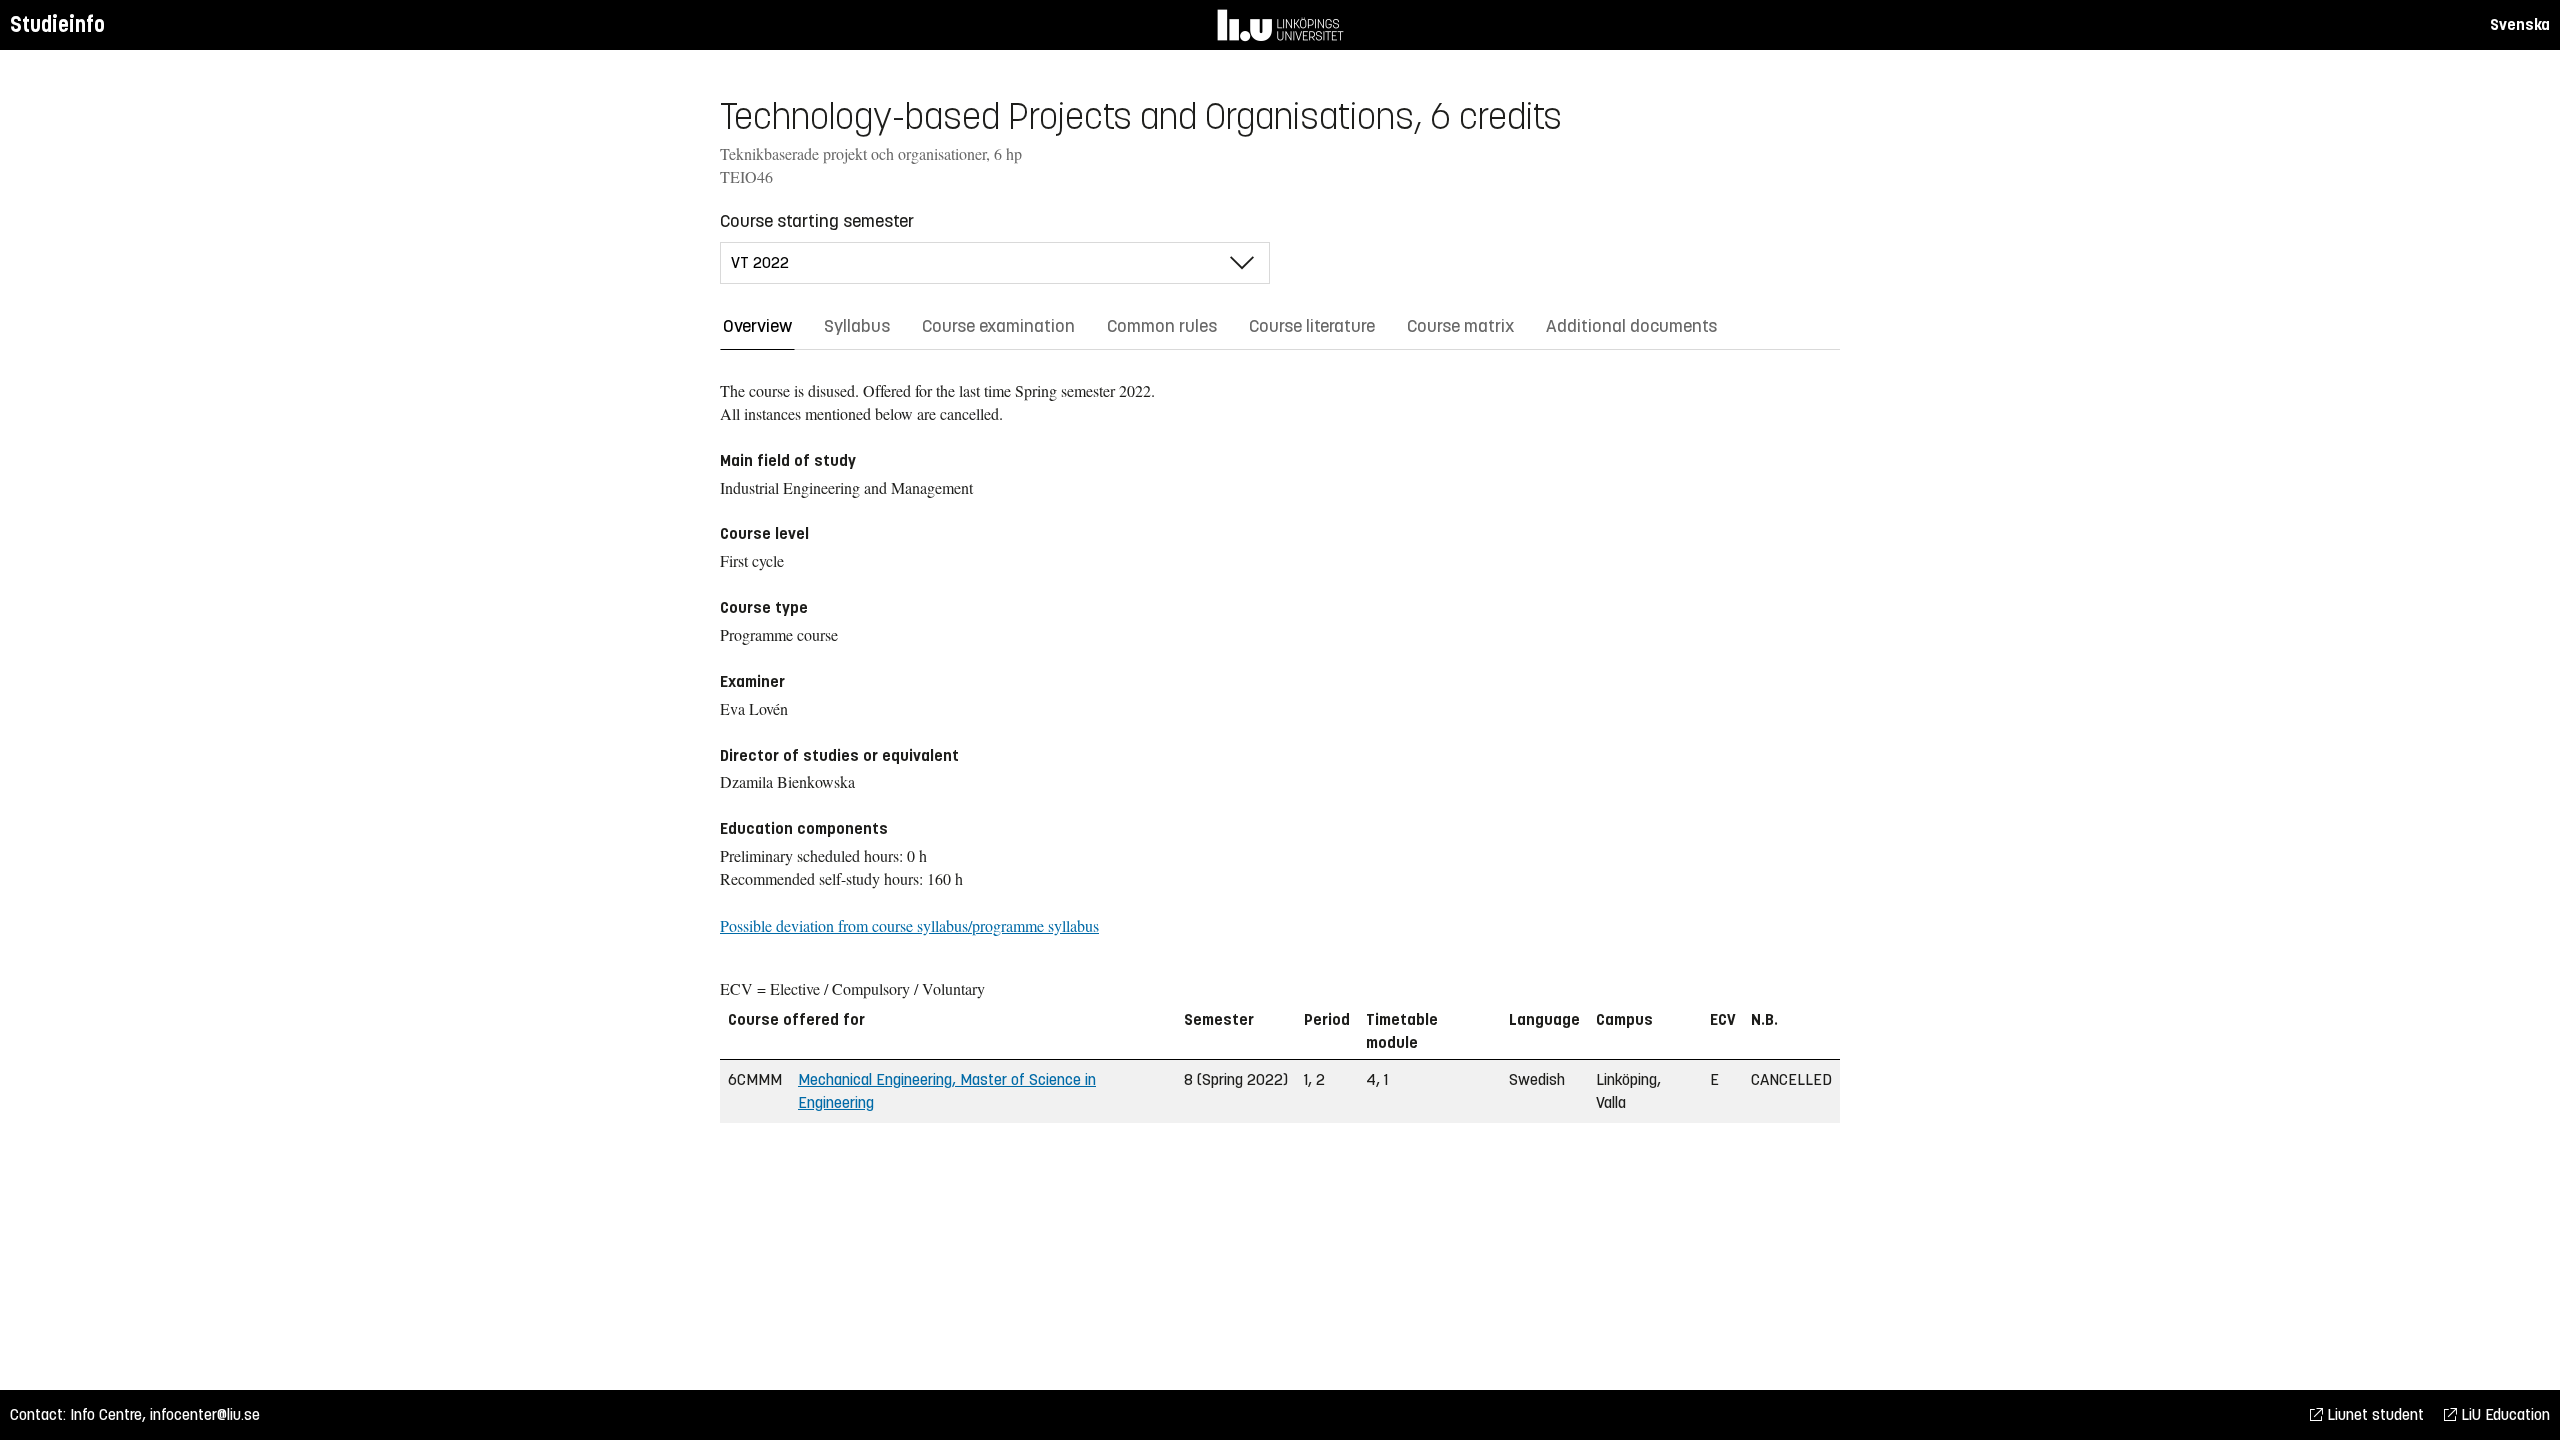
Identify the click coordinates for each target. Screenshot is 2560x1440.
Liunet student (2373, 1414)
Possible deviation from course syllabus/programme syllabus (909, 925)
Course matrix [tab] (1460, 326)
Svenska (2520, 24)
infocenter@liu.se (205, 1414)
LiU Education (2503, 1414)
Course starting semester (817, 221)
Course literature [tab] (1312, 326)
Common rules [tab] (1162, 326)
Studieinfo (57, 24)
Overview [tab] (757, 326)
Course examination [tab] (998, 326)
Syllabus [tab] (857, 326)
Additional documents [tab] (1631, 326)
